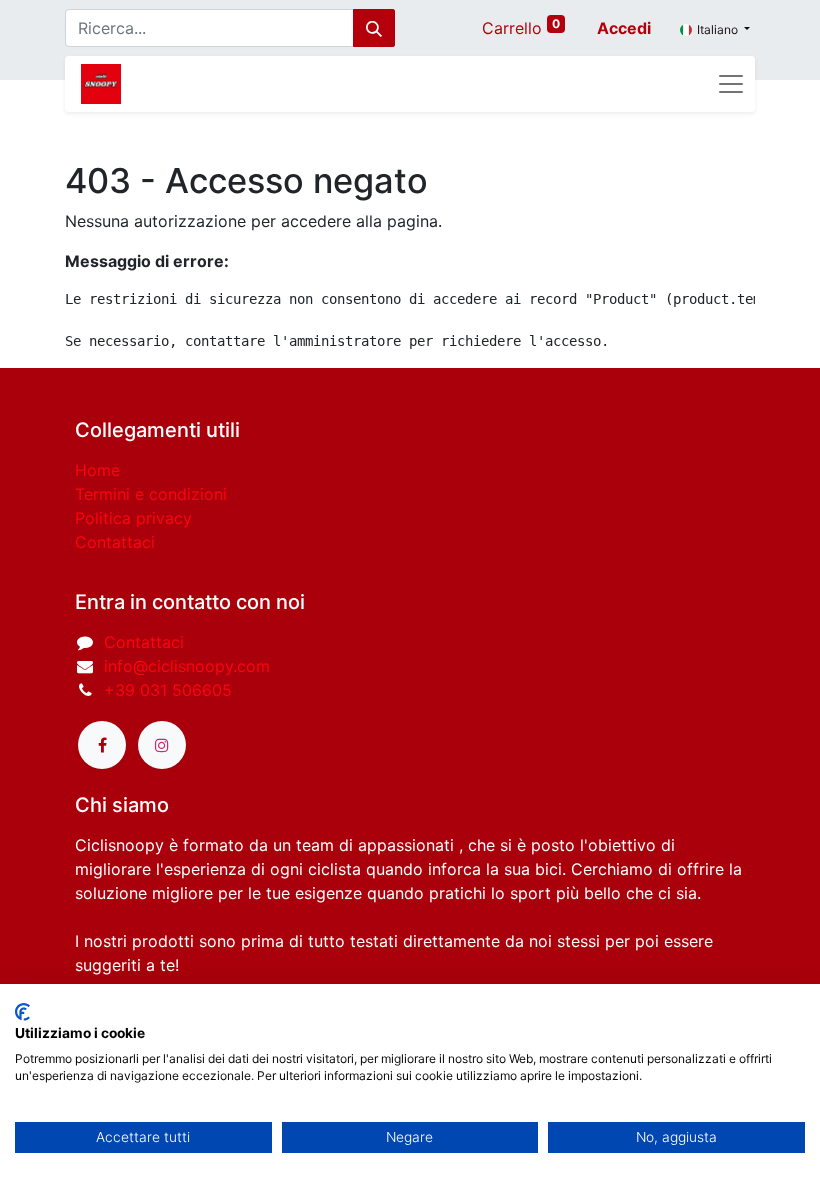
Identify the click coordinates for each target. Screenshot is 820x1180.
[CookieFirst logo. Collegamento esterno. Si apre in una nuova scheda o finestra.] (22, 1012)
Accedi (624, 28)
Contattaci (115, 542)
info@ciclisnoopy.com (187, 666)
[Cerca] (374, 28)
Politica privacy (133, 518)
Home (97, 470)
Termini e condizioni (151, 494)
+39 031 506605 (168, 690)
